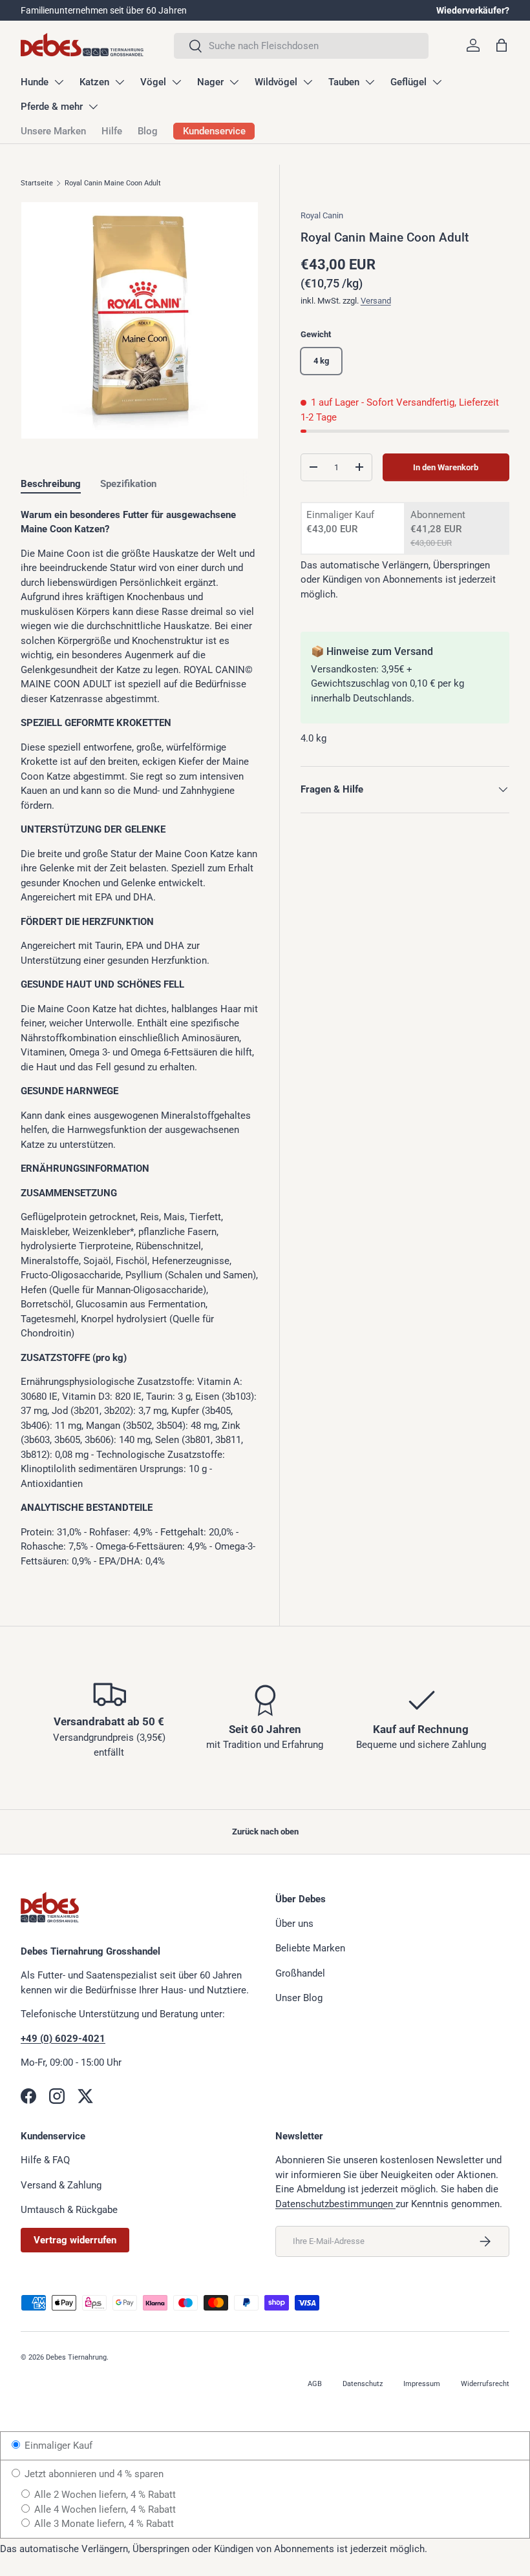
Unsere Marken (53, 131)
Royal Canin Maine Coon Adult (113, 183)
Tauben (344, 82)
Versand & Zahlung (61, 2185)
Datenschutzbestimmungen (335, 2204)
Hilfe (112, 131)
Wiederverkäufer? (473, 10)
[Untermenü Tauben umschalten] (370, 82)
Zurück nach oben (265, 1832)
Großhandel (300, 1973)
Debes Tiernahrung (76, 2357)
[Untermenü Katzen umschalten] (120, 82)
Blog (148, 131)
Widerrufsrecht (485, 2384)
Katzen (94, 82)
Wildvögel (276, 82)
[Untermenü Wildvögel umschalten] (308, 82)
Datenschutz (363, 2384)
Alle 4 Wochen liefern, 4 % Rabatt (104, 2509)
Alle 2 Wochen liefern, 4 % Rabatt (104, 2495)
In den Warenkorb (446, 467)
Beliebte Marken (310, 1948)
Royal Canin (322, 215)
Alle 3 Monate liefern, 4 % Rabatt (103, 2524)
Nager (210, 82)
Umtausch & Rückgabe (69, 2210)
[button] (502, 45)
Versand (376, 301)
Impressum (422, 2384)
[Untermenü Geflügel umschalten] (437, 82)
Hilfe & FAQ (45, 2160)
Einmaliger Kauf (57, 2446)
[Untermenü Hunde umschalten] (59, 82)
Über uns (294, 1924)
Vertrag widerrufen (75, 2240)
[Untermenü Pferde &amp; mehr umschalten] (93, 107)
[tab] (51, 484)
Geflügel (408, 82)
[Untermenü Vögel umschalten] (176, 82)
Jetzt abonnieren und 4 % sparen (93, 2474)
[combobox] (301, 46)
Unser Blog (299, 1998)
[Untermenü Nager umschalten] (234, 82)
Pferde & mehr (52, 107)
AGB (315, 2384)
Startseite (37, 183)
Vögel (153, 82)
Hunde (35, 82)
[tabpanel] (140, 1038)
